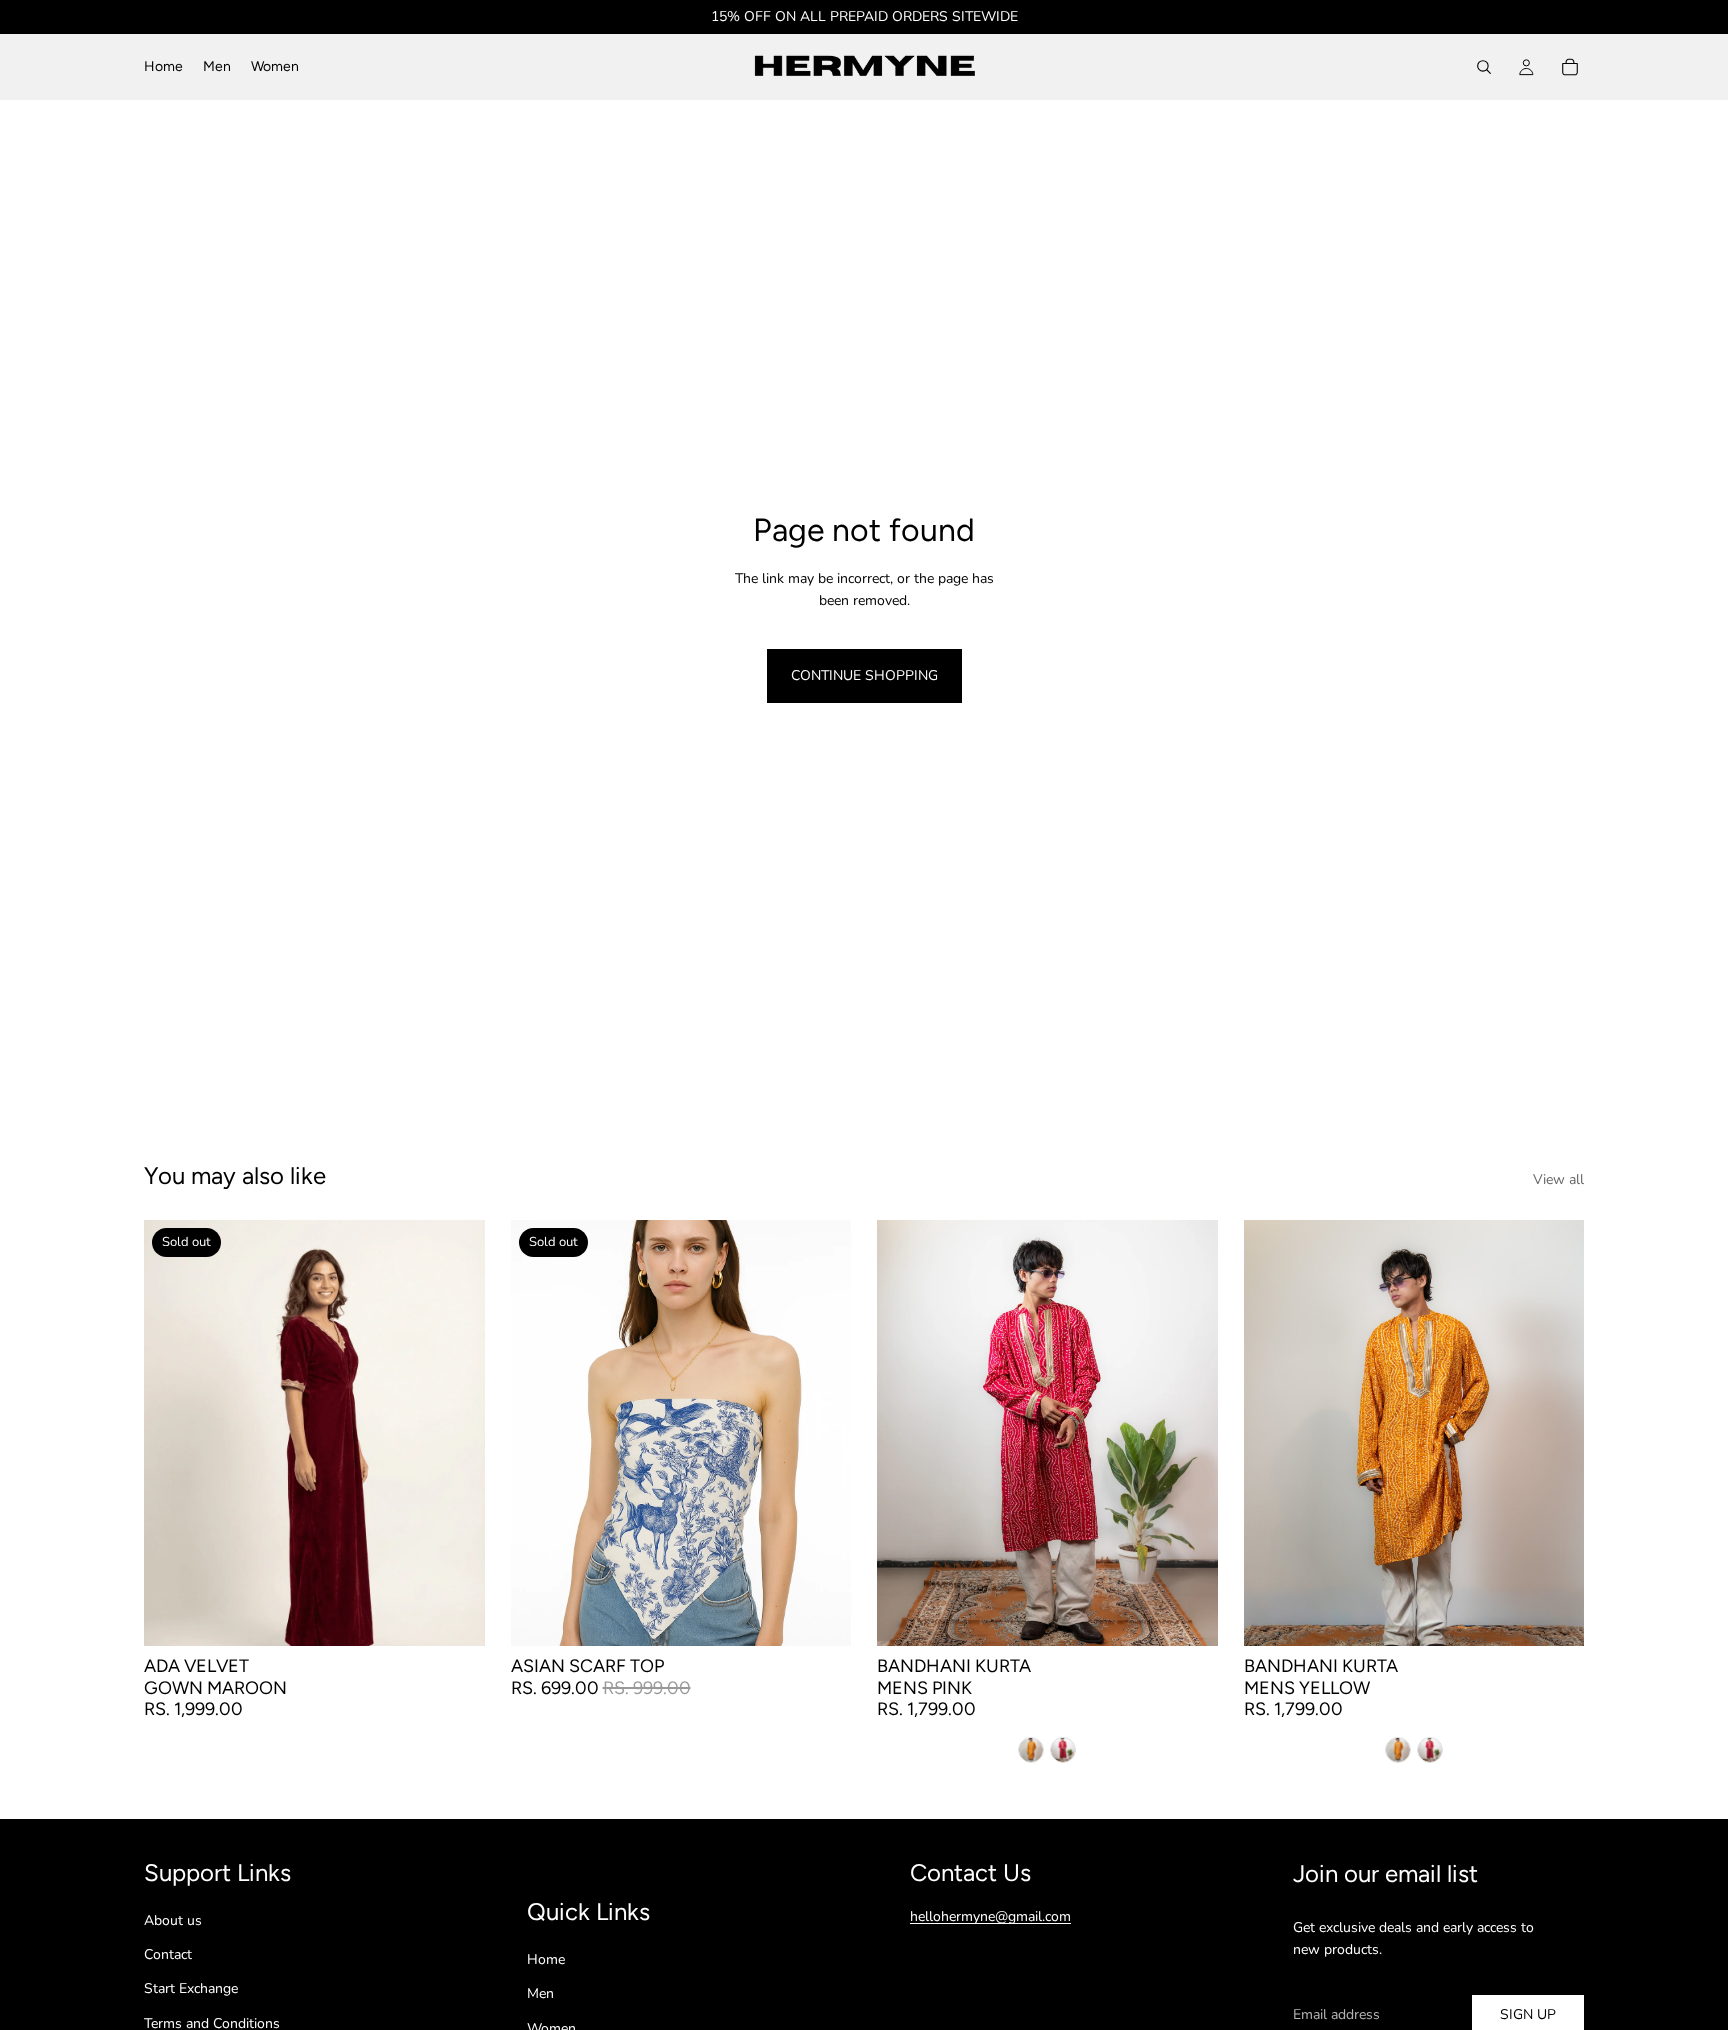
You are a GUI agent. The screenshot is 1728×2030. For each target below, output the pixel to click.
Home (546, 1959)
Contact (168, 1954)
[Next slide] (455, 1433)
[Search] (1484, 67)
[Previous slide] (174, 1433)
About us (173, 1920)
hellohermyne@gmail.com (990, 1916)
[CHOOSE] (1187, 1615)
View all (1558, 1179)
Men (540, 1993)
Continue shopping (864, 675)
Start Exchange (191, 1988)
